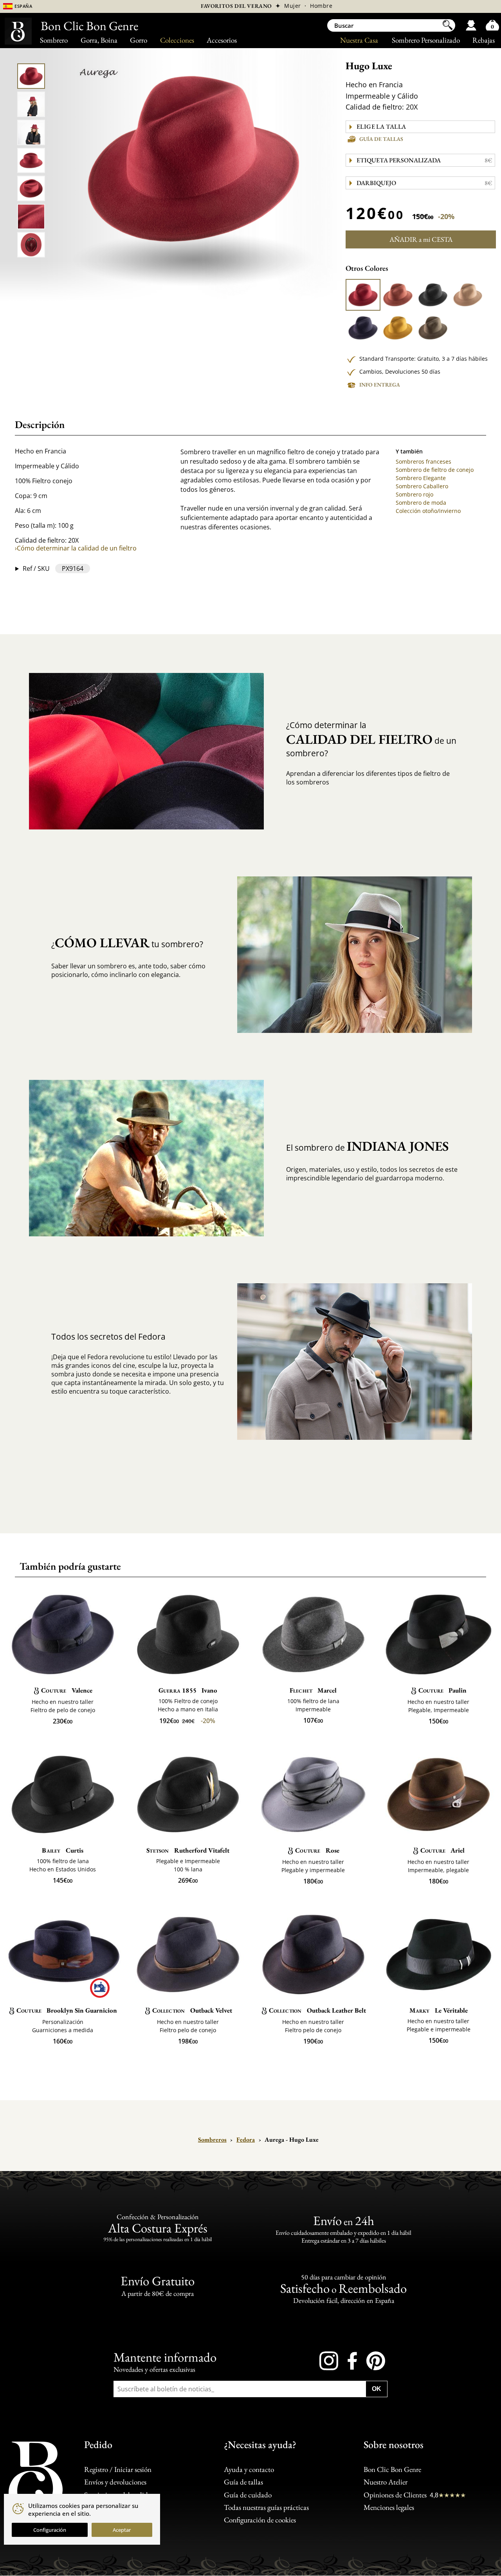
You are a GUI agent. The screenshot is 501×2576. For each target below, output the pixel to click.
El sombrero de (367, 1146)
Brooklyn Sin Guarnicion (67, 2010)
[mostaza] (398, 328)
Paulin (442, 1690)
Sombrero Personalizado (426, 40)
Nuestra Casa (359, 40)
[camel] (468, 295)
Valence (67, 1690)
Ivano (188, 1690)
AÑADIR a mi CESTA (421, 239)
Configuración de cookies (260, 2520)
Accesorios (222, 40)
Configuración (50, 2530)
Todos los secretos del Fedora (108, 1337)
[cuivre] (398, 295)
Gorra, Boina (99, 40)
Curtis (62, 1850)
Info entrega (380, 385)
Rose (317, 1850)
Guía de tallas (381, 139)
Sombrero (54, 40)
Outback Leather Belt (317, 2010)
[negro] (433, 295)
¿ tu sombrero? (127, 943)
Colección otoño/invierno (428, 511)
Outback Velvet (192, 2010)
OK (377, 2389)
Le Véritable (439, 2010)
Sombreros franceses (424, 461)
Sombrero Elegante (421, 478)
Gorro (139, 40)
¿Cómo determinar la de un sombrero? (371, 739)
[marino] (363, 328)
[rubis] (363, 295)
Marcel (313, 1690)
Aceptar (122, 2530)
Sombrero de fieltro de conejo (435, 470)
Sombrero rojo (414, 494)
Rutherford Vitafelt (188, 1850)
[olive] (433, 328)
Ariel (442, 1850)
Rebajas (484, 40)
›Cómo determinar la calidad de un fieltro (76, 548)
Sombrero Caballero (422, 486)
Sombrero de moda (421, 503)
